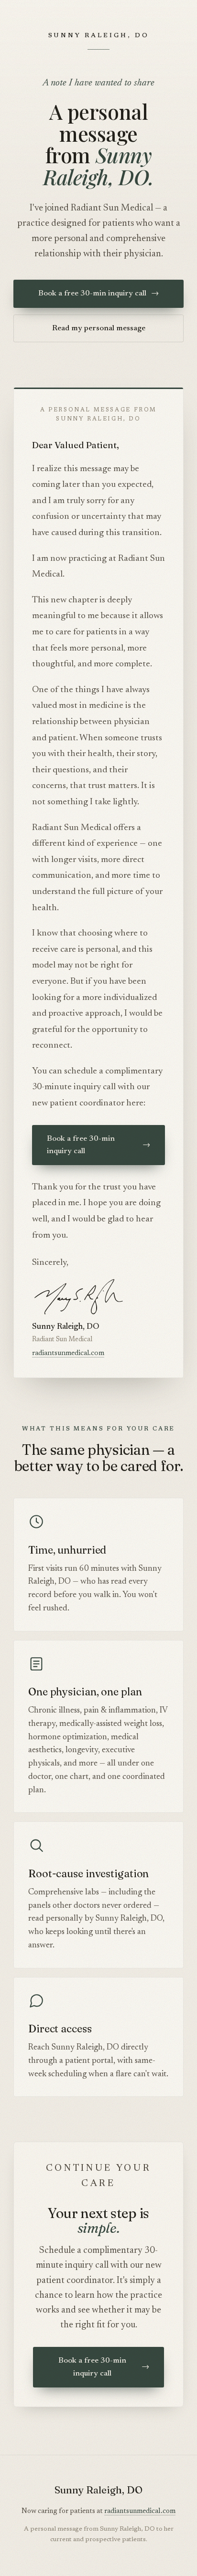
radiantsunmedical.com (68, 1353)
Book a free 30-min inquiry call (98, 294)
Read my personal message (99, 328)
